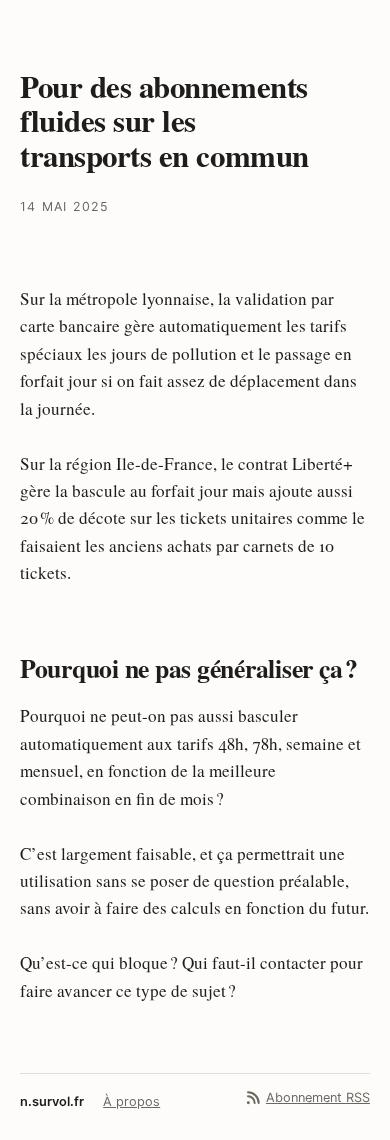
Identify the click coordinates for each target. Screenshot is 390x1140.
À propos (131, 1101)
